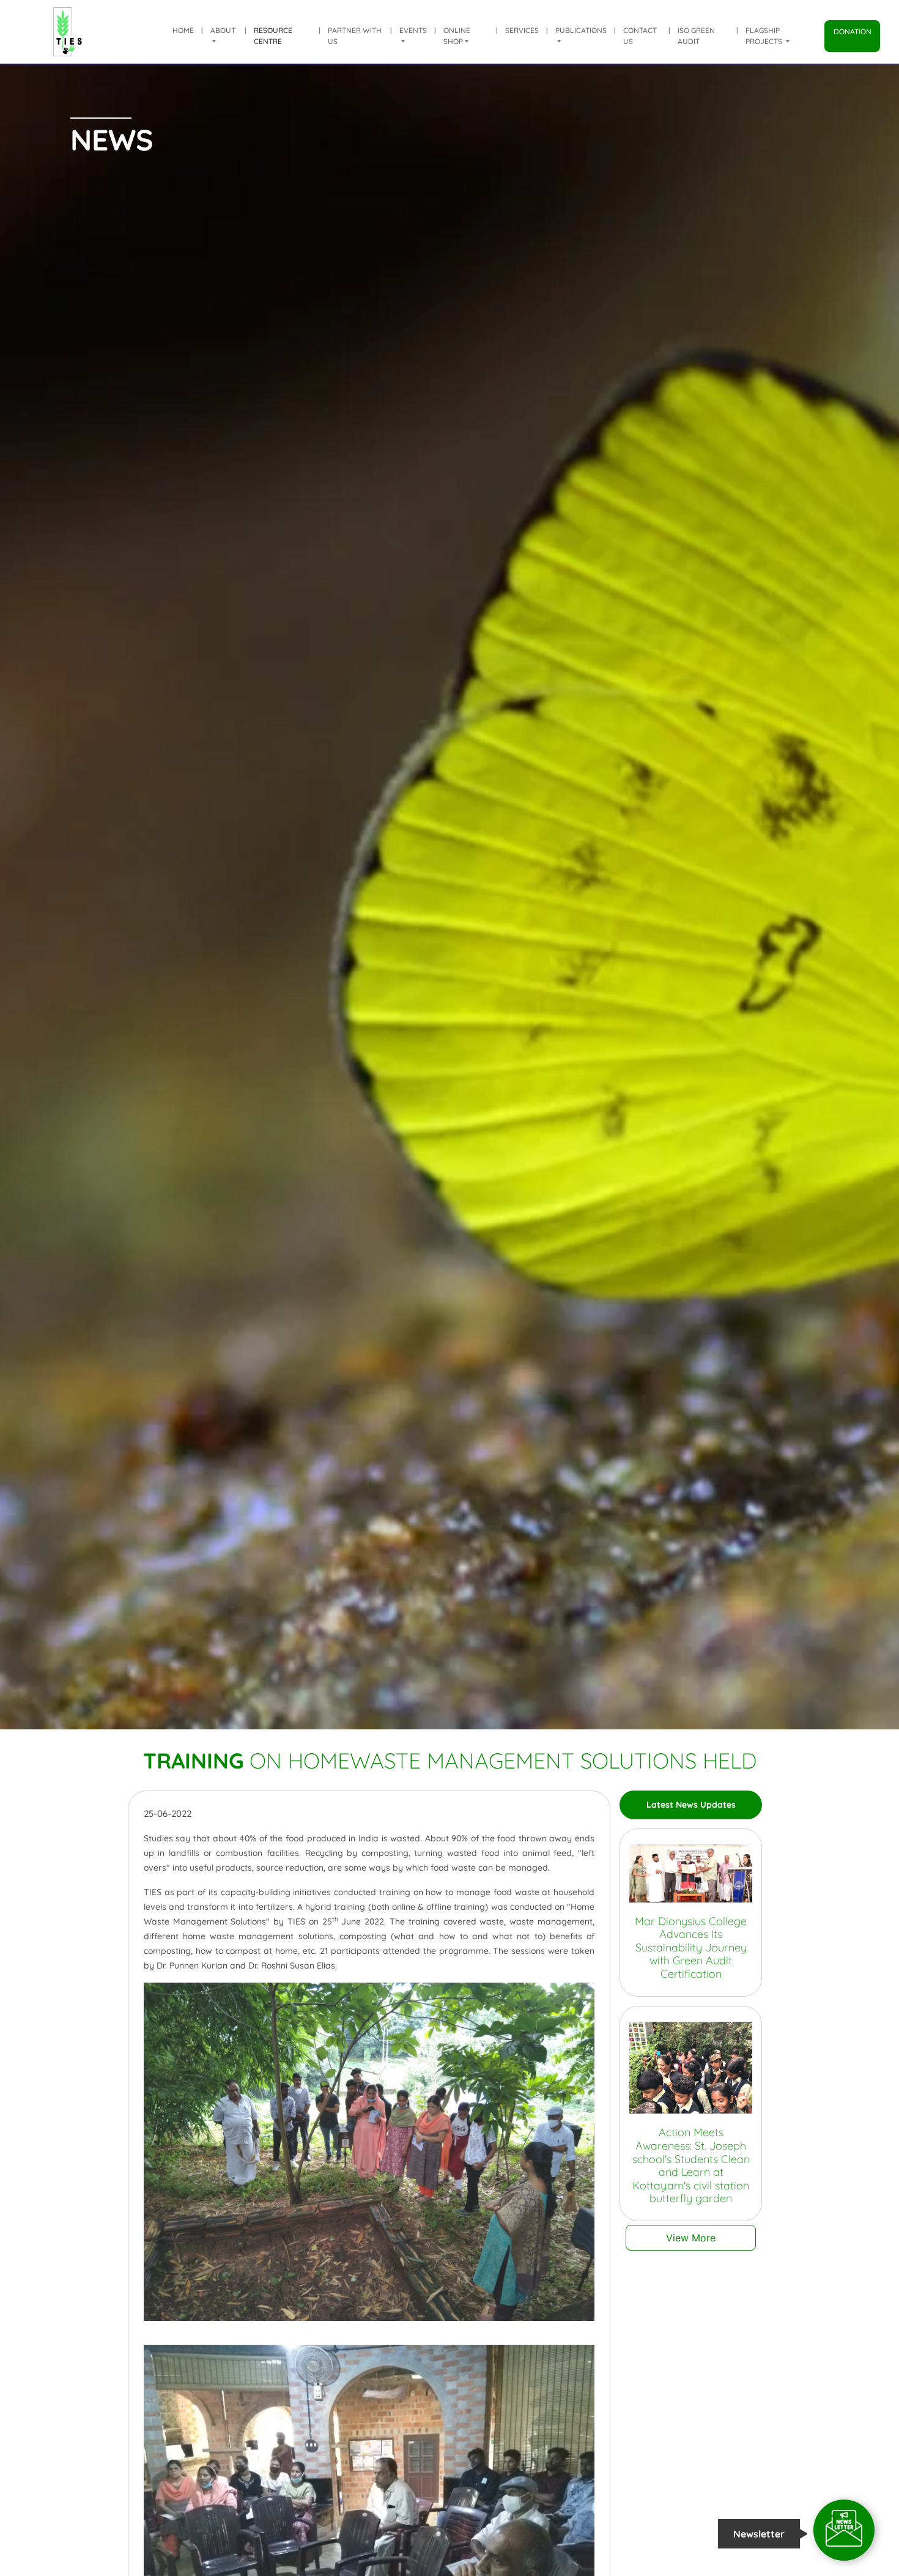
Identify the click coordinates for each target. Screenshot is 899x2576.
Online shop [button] (457, 36)
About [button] (223, 30)
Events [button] (413, 30)
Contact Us (640, 36)
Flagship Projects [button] (765, 36)
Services (522, 30)
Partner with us (355, 36)
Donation (853, 32)
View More (691, 2238)
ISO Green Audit (696, 36)
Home (183, 30)
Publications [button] (581, 30)
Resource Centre (273, 36)
